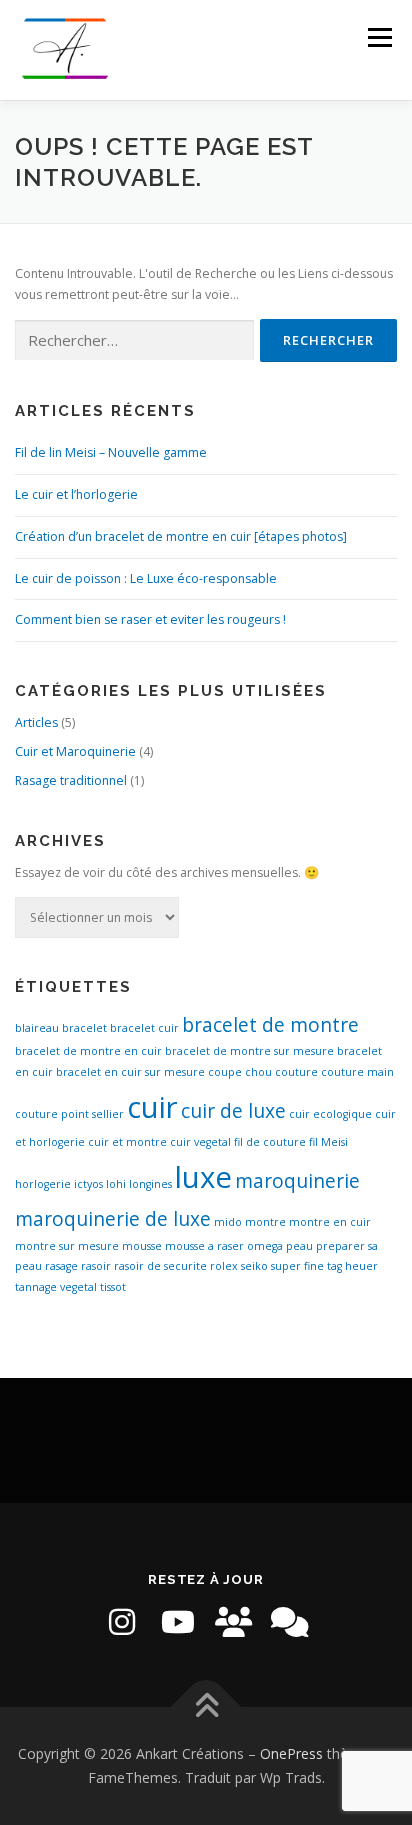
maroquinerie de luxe (113, 1219)
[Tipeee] (234, 1622)
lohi (116, 1184)
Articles (36, 722)
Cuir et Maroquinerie (75, 751)
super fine (297, 1266)
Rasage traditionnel (71, 780)
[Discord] (290, 1622)
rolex (224, 1266)
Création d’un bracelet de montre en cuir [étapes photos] (181, 536)
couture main (357, 1072)
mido (228, 1222)
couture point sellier (69, 1114)
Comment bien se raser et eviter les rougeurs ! (150, 619)
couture (296, 1072)
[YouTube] (178, 1622)
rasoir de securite (160, 1266)
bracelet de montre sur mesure (249, 1051)
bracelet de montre (270, 1025)
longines (150, 1184)
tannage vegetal (56, 1287)
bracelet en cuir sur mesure (130, 1072)
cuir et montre (127, 1142)
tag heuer (352, 1266)
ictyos (88, 1184)
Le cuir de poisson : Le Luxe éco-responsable (146, 578)
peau (299, 1246)
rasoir (96, 1266)
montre (265, 1222)
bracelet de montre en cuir (88, 1051)
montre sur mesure (67, 1246)
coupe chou (240, 1072)
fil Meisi (328, 1142)
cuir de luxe (233, 1111)
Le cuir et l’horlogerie (76, 494)
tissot (113, 1287)
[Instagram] (122, 1622)
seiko (254, 1266)
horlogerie (43, 1184)
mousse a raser (204, 1246)
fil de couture (270, 1142)
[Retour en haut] (206, 1707)
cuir (152, 1107)
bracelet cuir (144, 1028)
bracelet (84, 1028)
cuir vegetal (200, 1142)
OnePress (291, 1753)
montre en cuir (330, 1222)
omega (265, 1246)
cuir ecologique (330, 1114)
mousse (142, 1246)
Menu (378, 37)
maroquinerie (297, 1181)
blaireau (37, 1028)
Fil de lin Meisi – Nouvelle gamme (111, 452)
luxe (203, 1177)
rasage (61, 1266)
